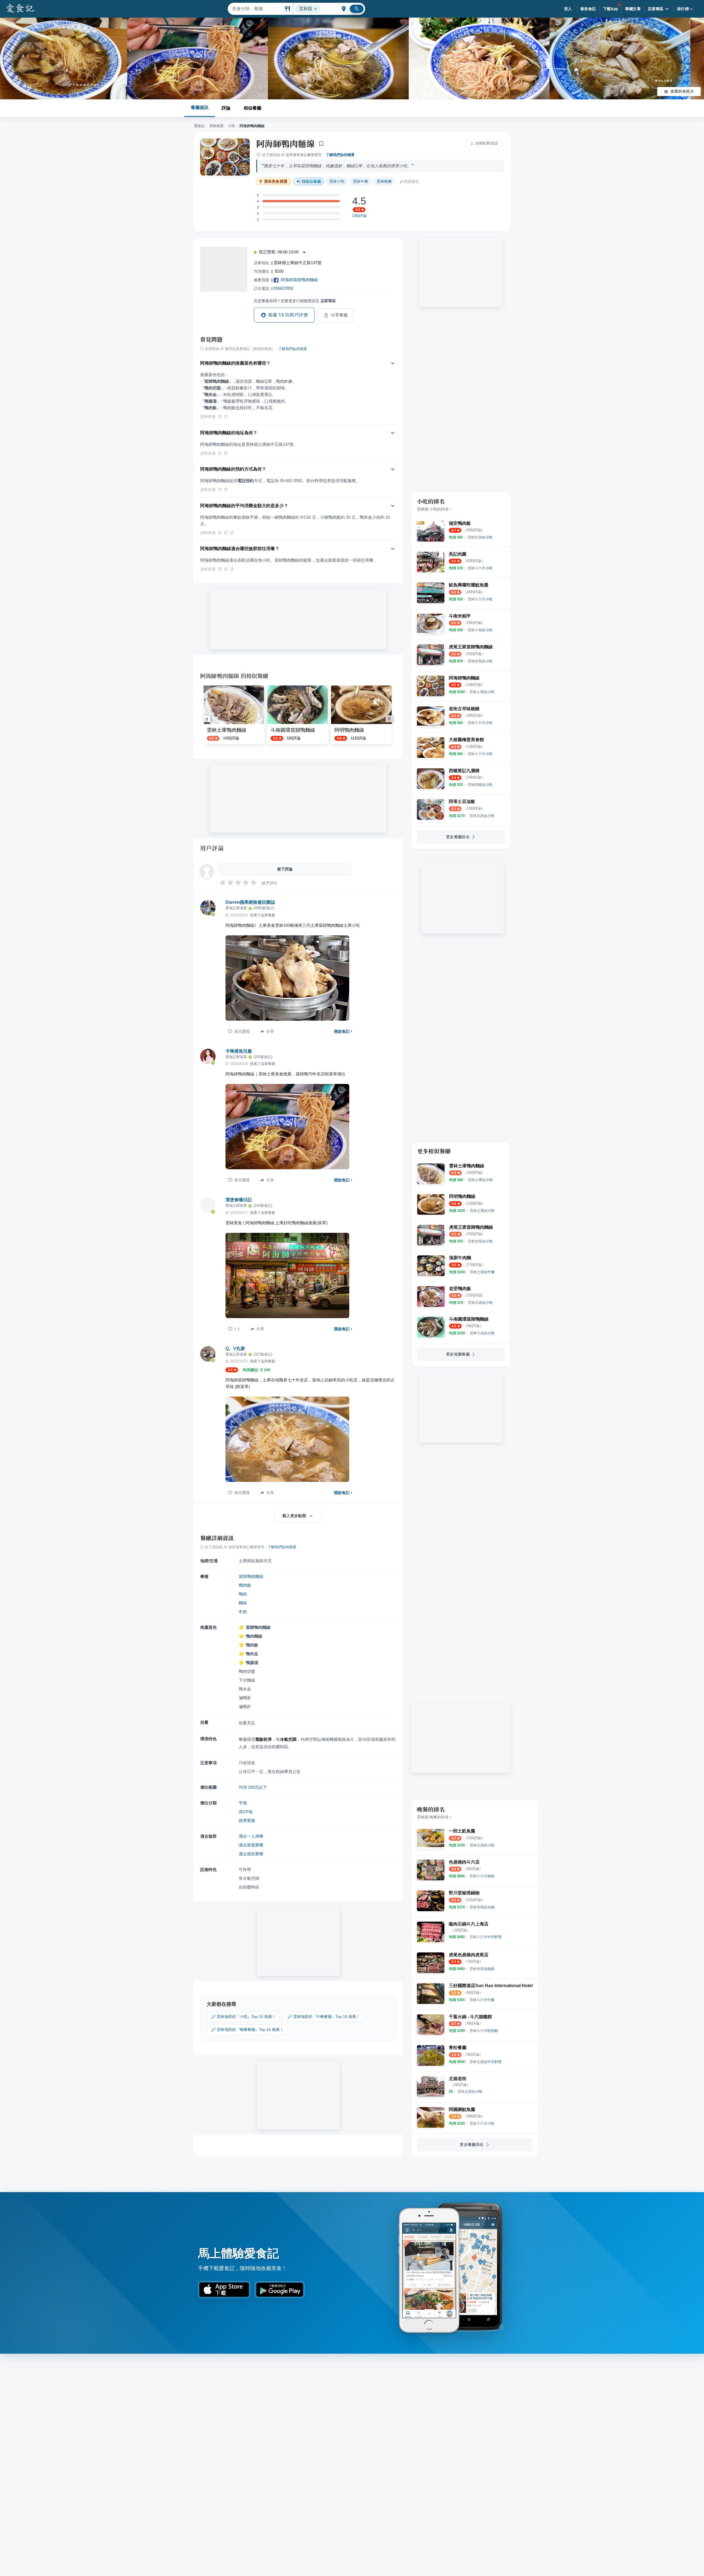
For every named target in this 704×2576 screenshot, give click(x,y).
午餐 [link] (361, 181)
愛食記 (200, 126)
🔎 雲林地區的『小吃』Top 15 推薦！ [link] (243, 2017)
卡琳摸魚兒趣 (239, 1051)
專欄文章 (633, 9)
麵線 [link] (243, 1603)
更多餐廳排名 (458, 837)
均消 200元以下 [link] (253, 1787)
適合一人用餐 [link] (251, 1836)
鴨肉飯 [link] (245, 1585)
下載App (611, 9)
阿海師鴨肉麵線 (285, 143)
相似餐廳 (252, 108)
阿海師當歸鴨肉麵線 (299, 280)
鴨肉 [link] (243, 1594)
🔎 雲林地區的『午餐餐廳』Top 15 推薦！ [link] (324, 2017)
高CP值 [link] (246, 1812)
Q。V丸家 (235, 1349)
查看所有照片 (682, 91)
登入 (568, 9)
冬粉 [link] (243, 1612)
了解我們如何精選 (340, 155)
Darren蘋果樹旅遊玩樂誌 (250, 902)
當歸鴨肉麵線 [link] (251, 1576)
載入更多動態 (294, 1516)
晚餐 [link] (384, 181)
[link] (480, 537)
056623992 (284, 288)
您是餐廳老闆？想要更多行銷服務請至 (295, 301)
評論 (226, 108)
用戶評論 (212, 848)
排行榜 (683, 9)
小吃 (232, 126)
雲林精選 (216, 126)
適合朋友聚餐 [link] (251, 1854)
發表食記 (588, 9)
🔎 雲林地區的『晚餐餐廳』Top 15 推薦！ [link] (247, 2029)
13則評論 (359, 216)
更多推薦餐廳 (458, 1354)
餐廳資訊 (200, 107)
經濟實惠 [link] (247, 1820)
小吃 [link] (337, 181)
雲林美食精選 (276, 181)
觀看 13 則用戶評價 (288, 315)
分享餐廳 (339, 315)
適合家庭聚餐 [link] (251, 1845)
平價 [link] (243, 1803)
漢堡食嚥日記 (239, 1200)
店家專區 (656, 9)
